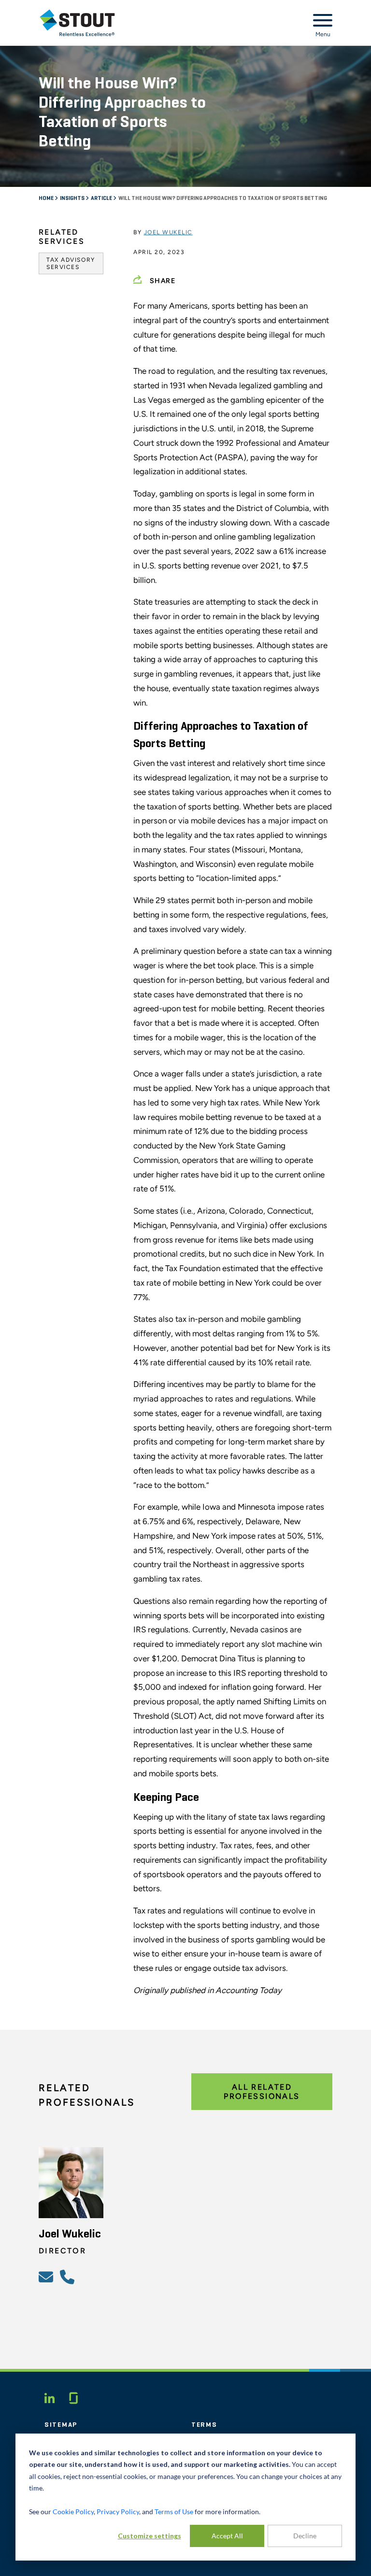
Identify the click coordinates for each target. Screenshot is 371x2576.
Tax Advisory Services (71, 263)
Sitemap (61, 2425)
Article (102, 198)
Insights (73, 198)
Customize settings (150, 2536)
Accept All (227, 2536)
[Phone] (69, 2277)
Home (47, 198)
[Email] (47, 2277)
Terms (204, 2425)
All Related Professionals (262, 2092)
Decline (305, 2536)
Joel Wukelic (168, 232)
